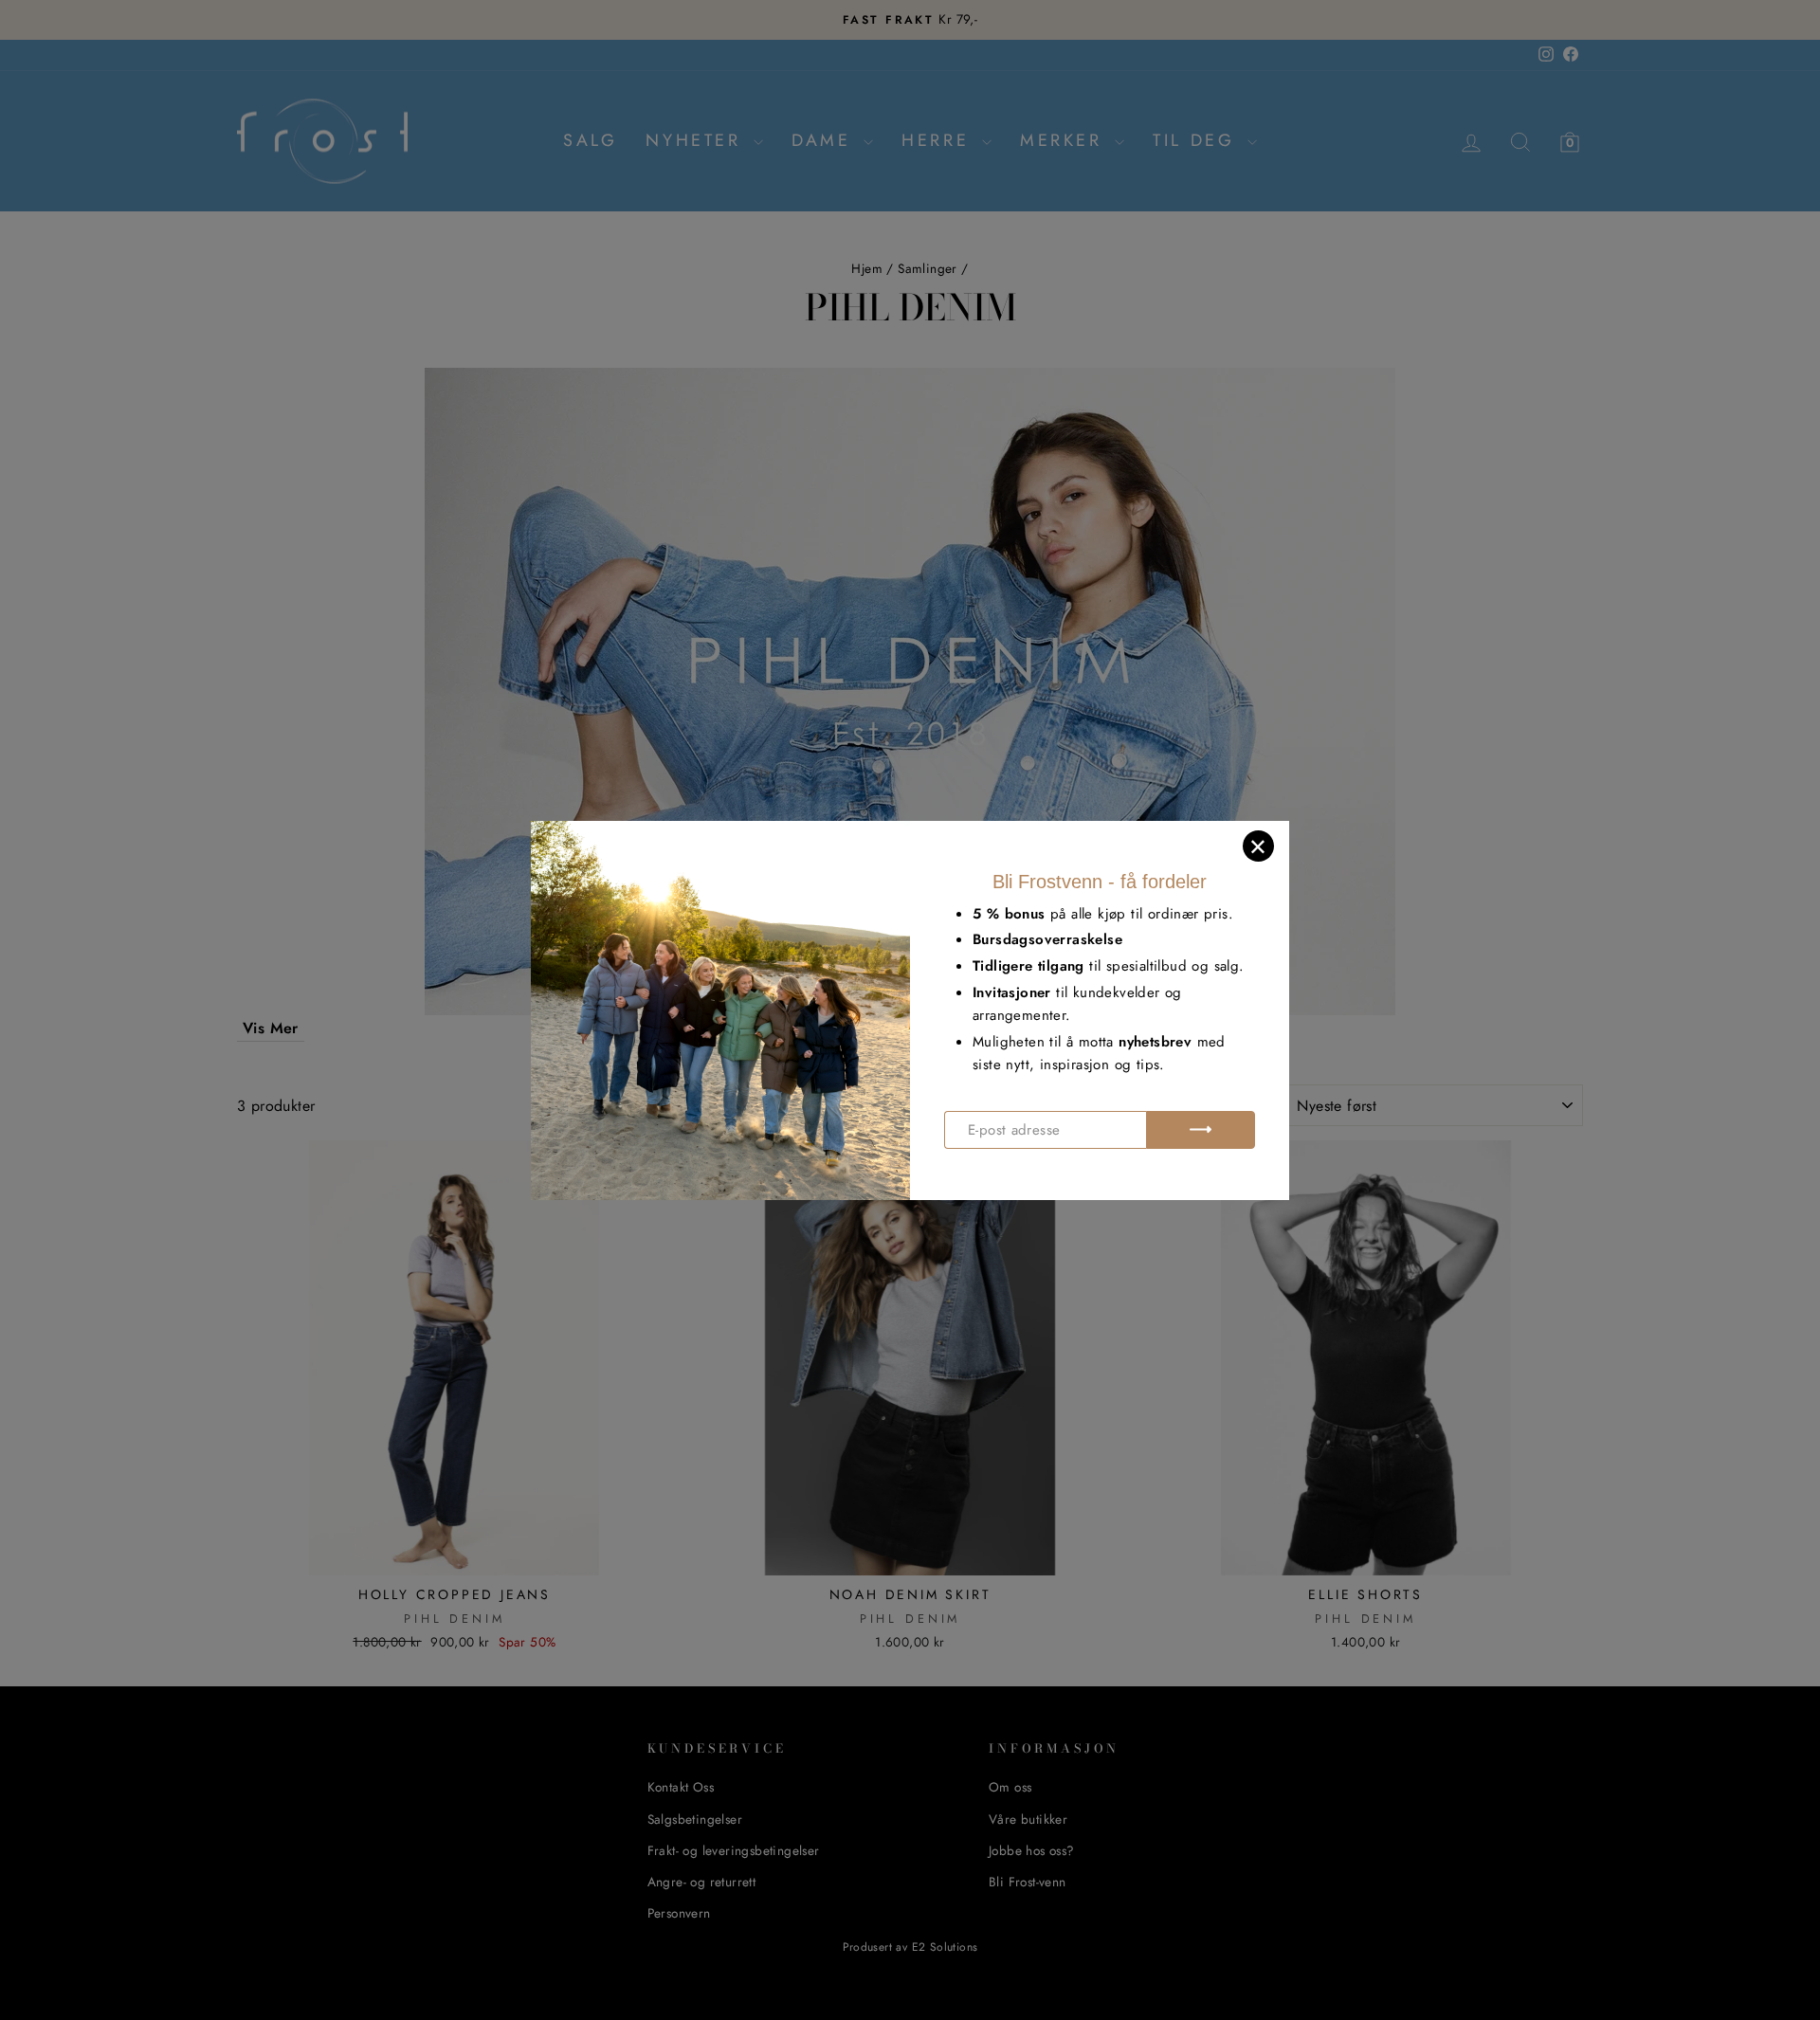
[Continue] (1201, 1130)
